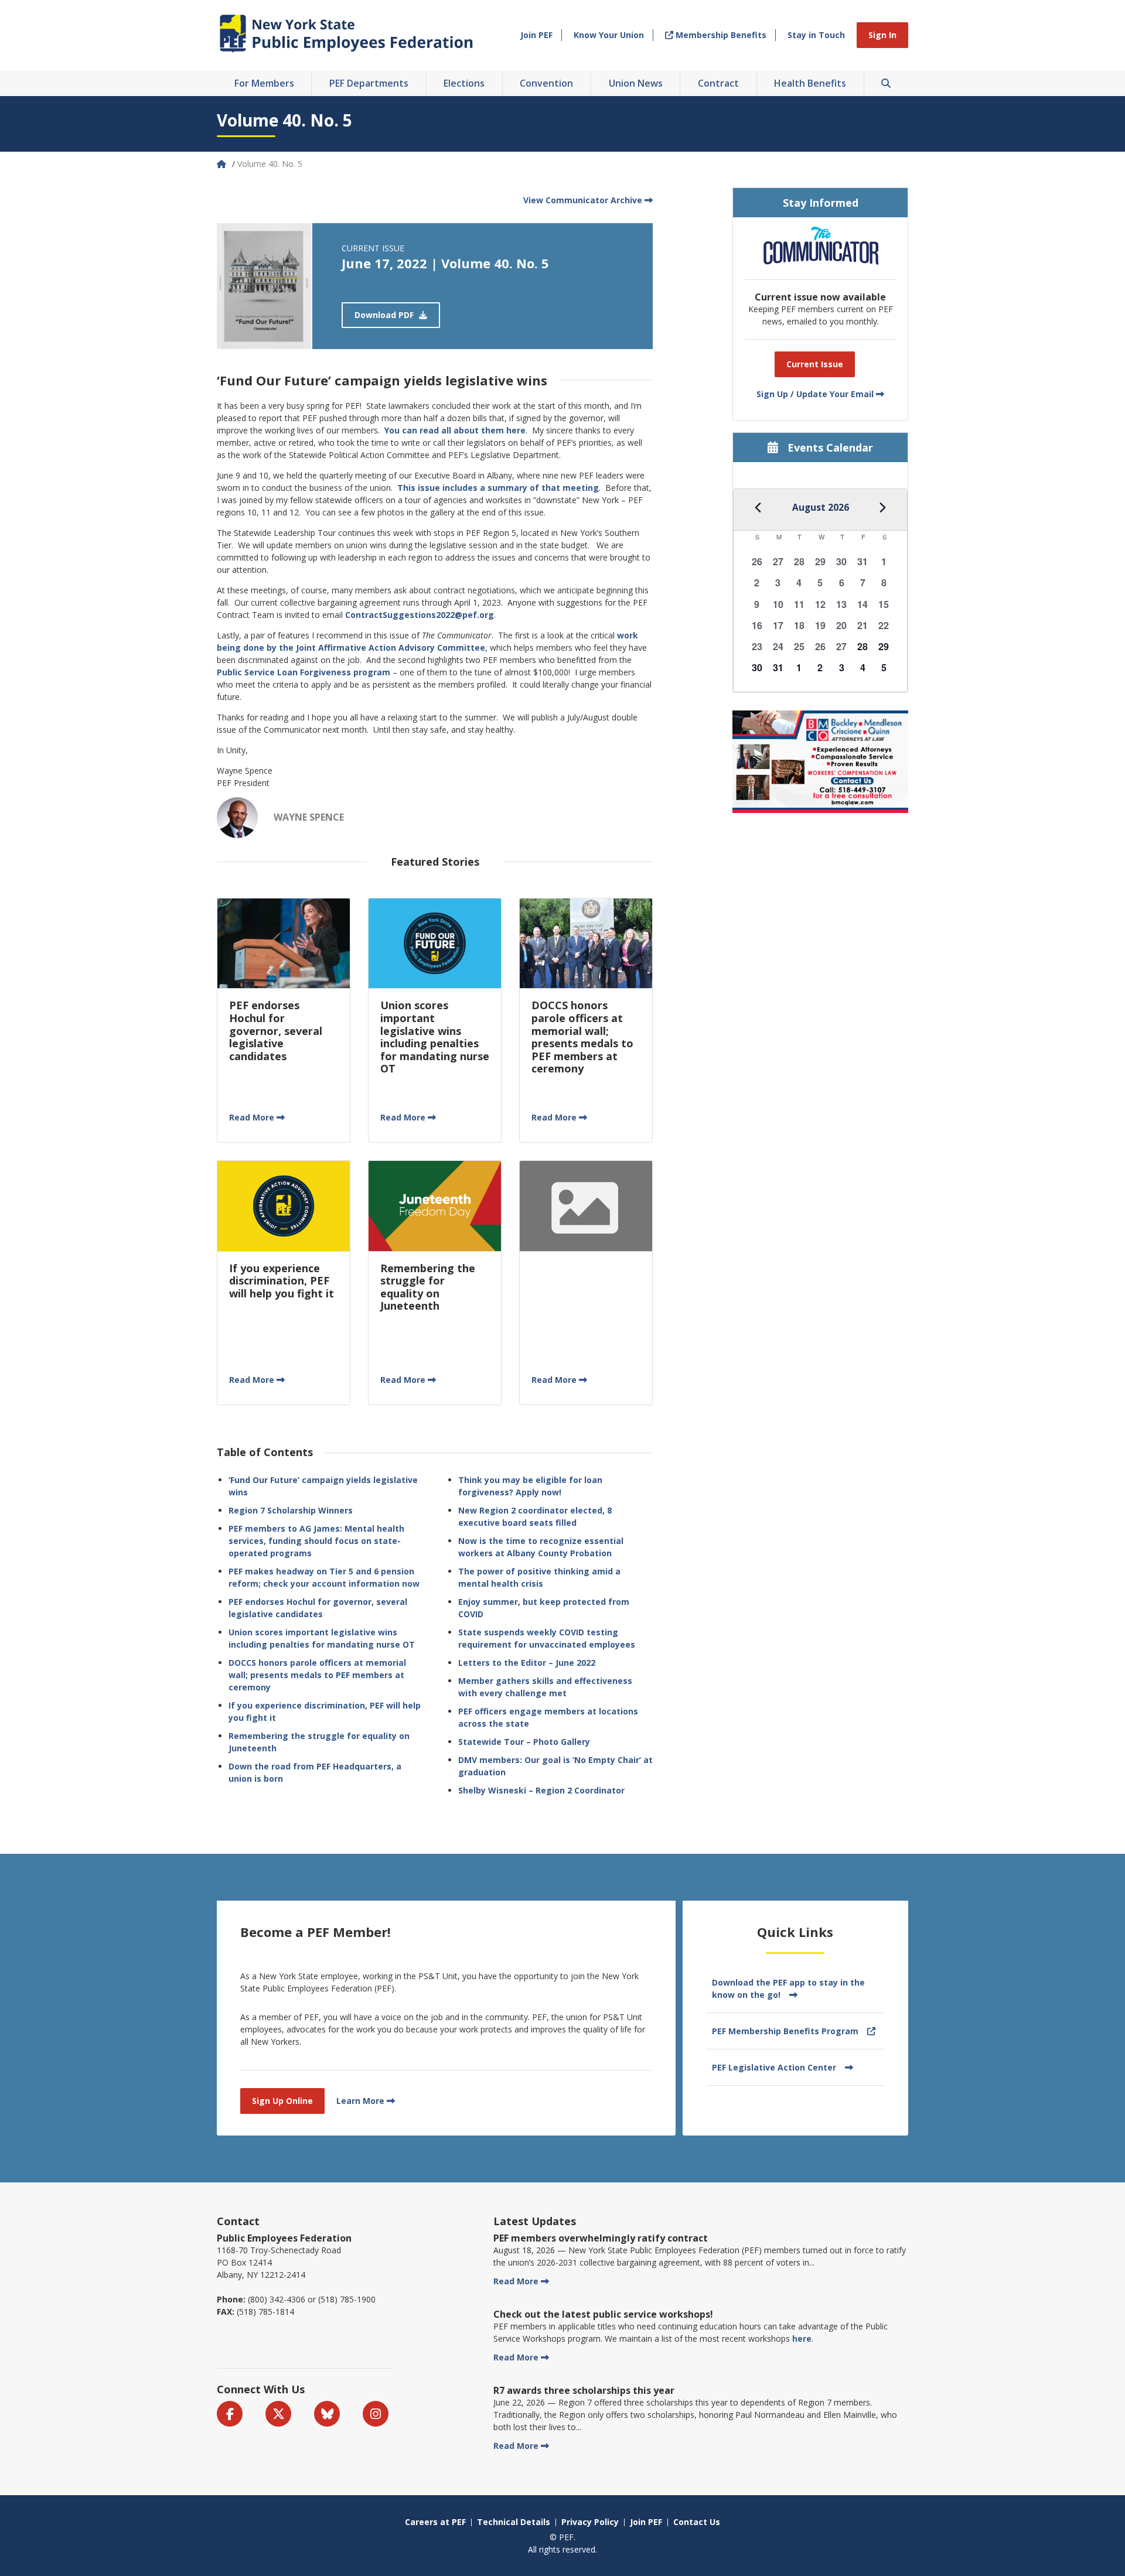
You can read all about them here (455, 430)
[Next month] (883, 508)
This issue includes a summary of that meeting (498, 488)
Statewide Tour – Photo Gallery (524, 1742)
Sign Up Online (282, 2101)
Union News (636, 83)
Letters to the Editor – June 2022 (527, 1663)
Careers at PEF (435, 2522)
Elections (464, 83)
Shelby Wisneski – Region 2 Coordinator (541, 1790)
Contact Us (697, 2522)
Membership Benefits (720, 35)
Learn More (360, 2101)
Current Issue (815, 364)
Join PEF (536, 35)
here (802, 2338)
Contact (238, 2221)
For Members (264, 83)
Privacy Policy (590, 2522)
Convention (546, 83)
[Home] (223, 164)
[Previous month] (758, 508)
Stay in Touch (816, 35)
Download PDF (385, 315)
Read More (252, 1117)
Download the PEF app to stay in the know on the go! (788, 1989)
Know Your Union (609, 35)
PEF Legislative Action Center (774, 2067)
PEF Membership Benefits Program (785, 2031)
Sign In (882, 35)
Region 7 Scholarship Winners (291, 1510)
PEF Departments (369, 83)
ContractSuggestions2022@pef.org (420, 615)
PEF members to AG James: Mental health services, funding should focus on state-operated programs (316, 1541)
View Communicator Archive (583, 200)
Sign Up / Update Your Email (815, 394)
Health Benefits (810, 83)
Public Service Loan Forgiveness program (304, 672)
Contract (718, 83)
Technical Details (514, 2522)
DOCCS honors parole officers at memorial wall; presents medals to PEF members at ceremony (317, 1675)
